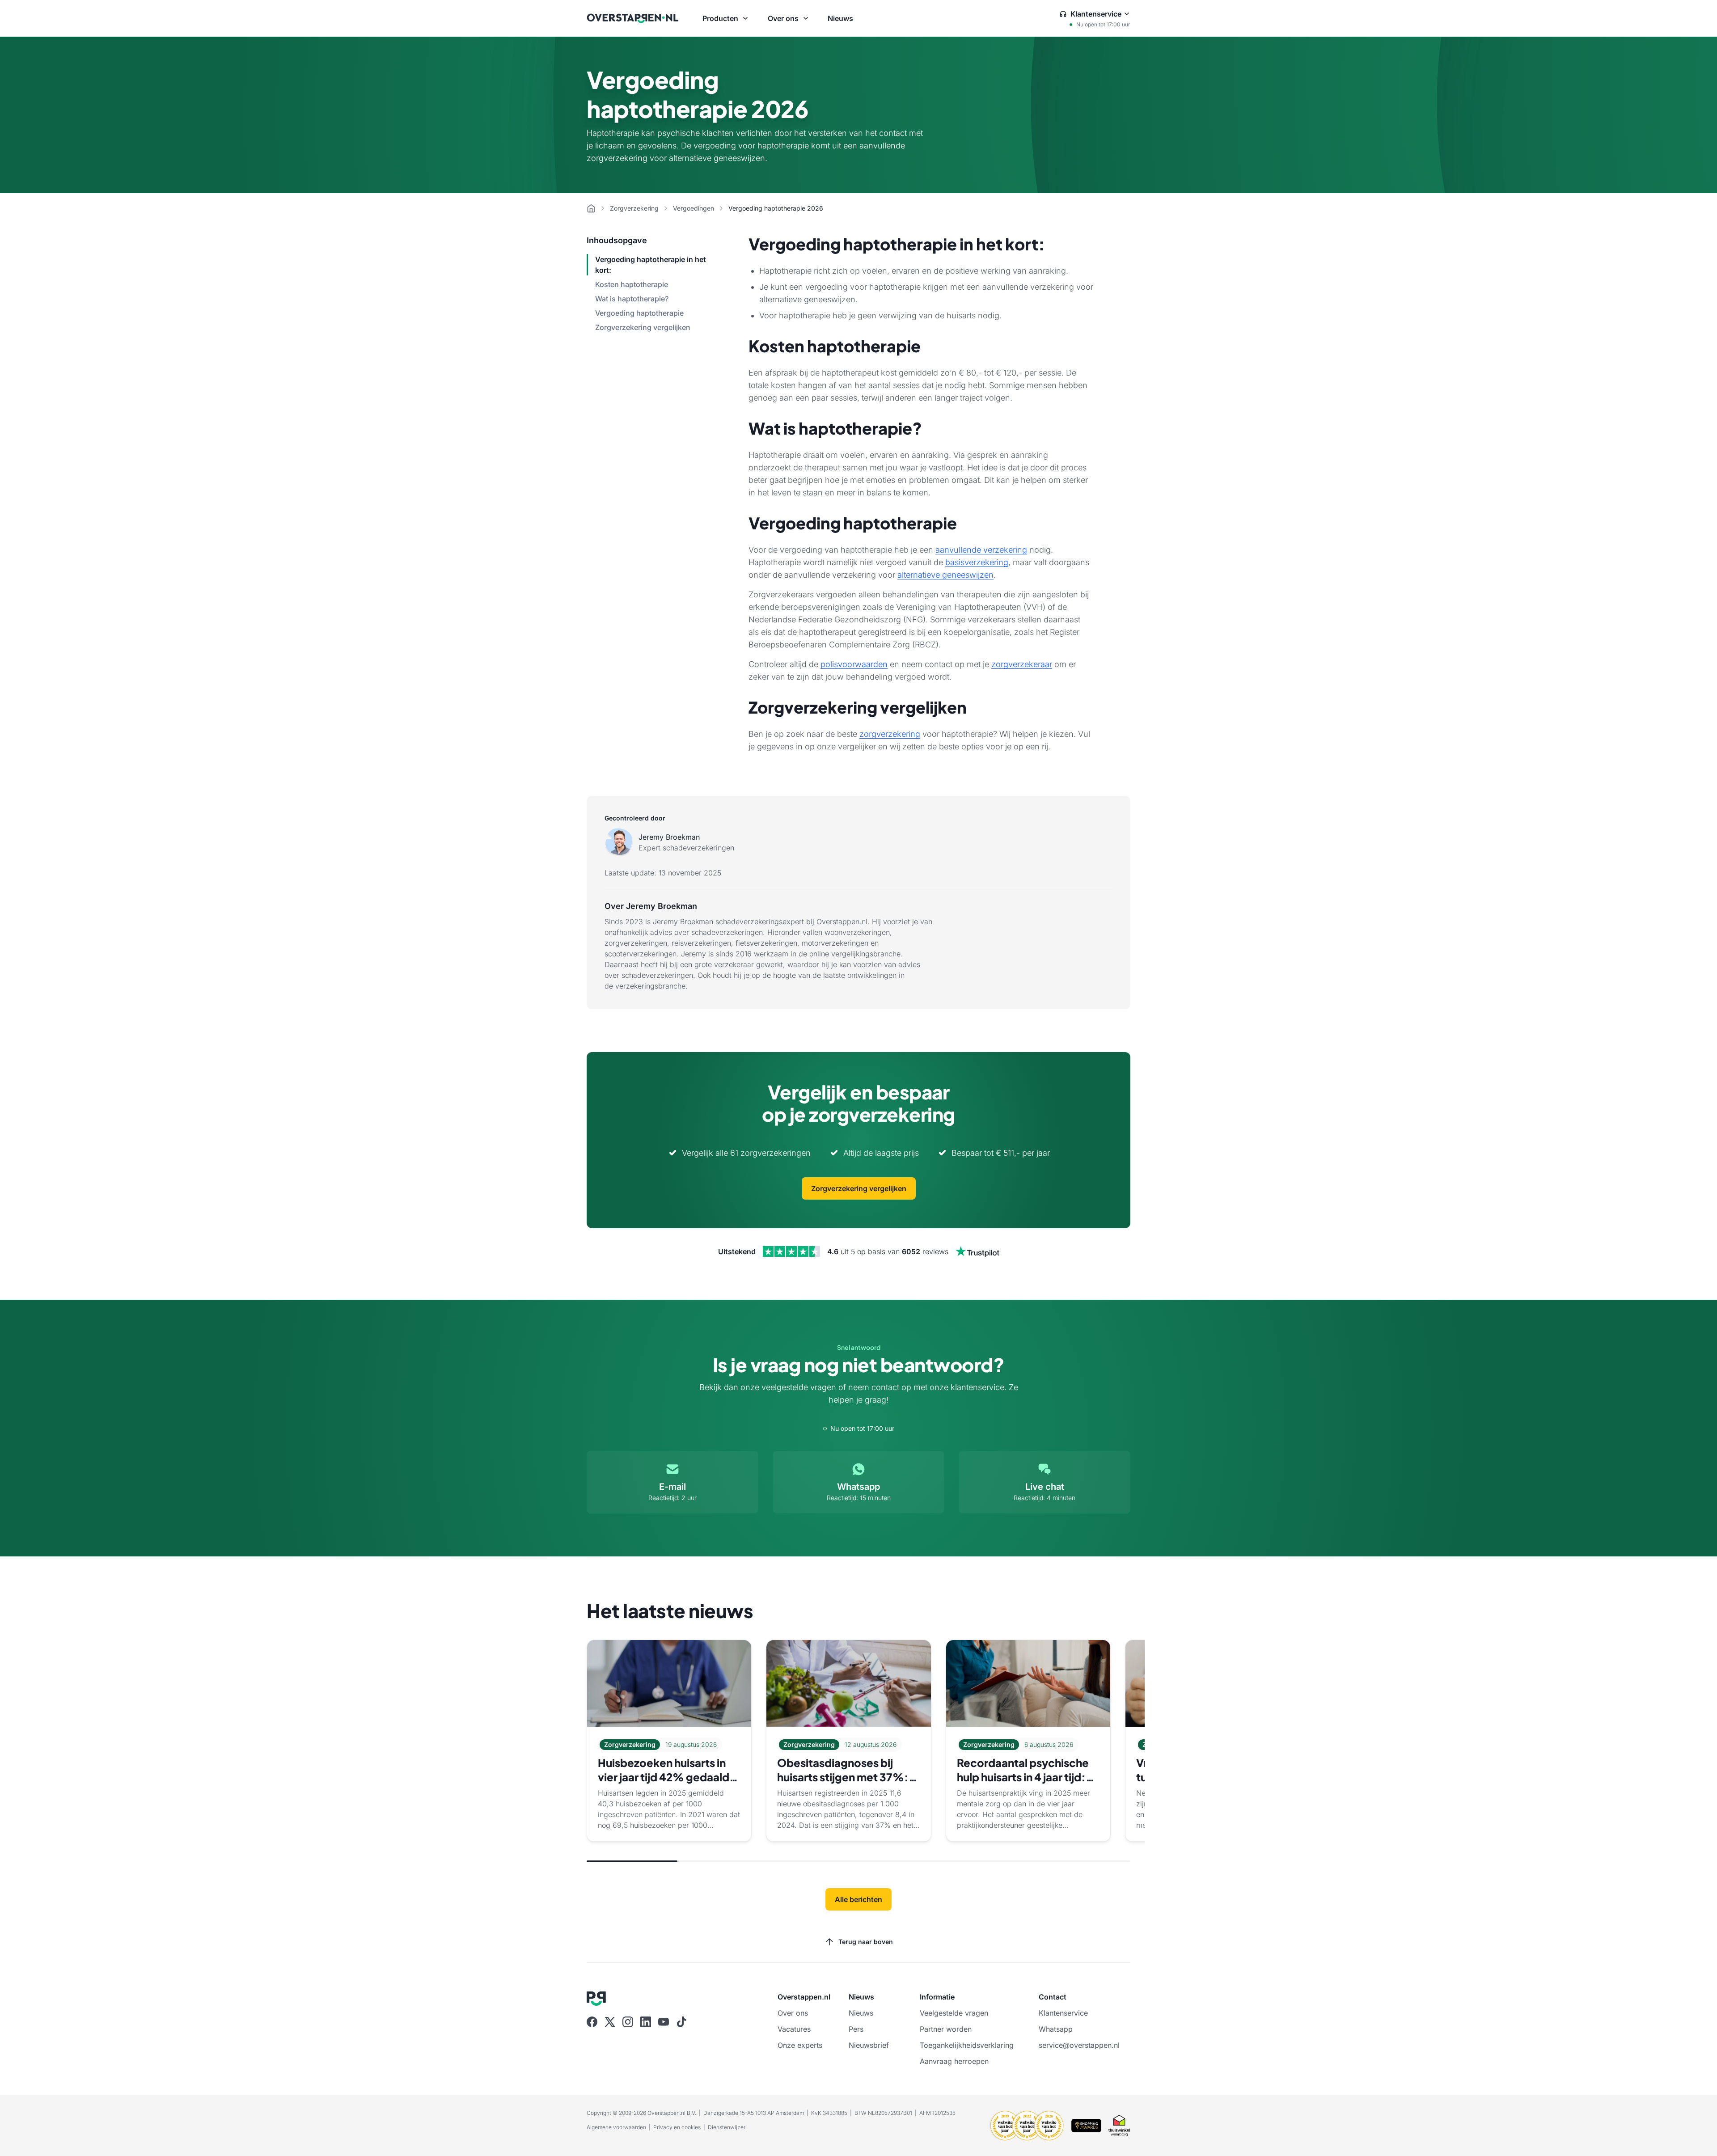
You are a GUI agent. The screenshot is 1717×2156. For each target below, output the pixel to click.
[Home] (591, 208)
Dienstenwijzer (727, 2127)
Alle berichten (858, 1899)
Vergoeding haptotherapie (639, 313)
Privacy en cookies (677, 2127)
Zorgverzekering (634, 208)
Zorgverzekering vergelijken (643, 327)
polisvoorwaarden (854, 664)
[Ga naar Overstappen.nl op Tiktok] (681, 2022)
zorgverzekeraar (1022, 664)
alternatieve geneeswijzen (945, 575)
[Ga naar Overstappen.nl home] (633, 18)
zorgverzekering (890, 734)
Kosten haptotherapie (632, 284)
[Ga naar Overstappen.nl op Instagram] (628, 2022)
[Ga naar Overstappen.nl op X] (610, 2022)
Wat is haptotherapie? (632, 299)
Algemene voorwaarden (616, 2127)
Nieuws (840, 18)
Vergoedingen (694, 208)
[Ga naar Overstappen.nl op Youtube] (664, 2022)
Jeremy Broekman (669, 837)
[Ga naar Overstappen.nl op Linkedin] (646, 2022)
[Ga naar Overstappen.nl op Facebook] (592, 2022)
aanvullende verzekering (981, 550)
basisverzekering (977, 562)
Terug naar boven (866, 1942)
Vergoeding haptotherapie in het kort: (651, 265)
